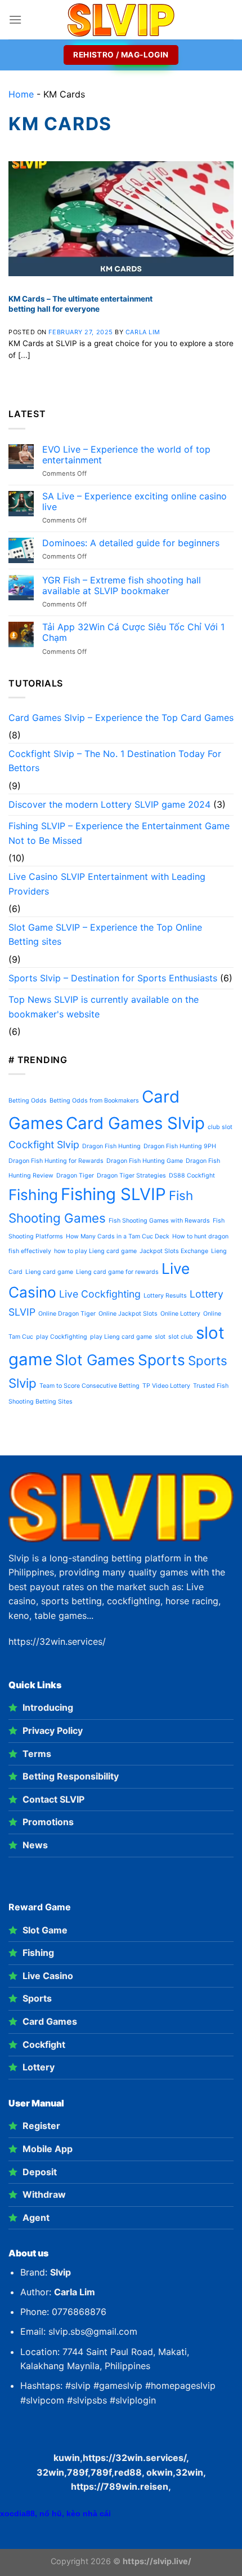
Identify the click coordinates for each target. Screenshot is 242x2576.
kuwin (67, 2458)
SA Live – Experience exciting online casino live (135, 502)
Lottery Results (165, 1296)
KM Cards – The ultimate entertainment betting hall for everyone (80, 304)
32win (189, 2472)
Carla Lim (143, 332)
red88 (128, 2472)
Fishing (33, 1195)
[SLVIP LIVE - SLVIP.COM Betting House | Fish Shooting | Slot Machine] (121, 20)
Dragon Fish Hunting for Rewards (56, 1161)
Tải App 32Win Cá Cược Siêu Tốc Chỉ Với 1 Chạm (133, 632)
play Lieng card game (121, 1337)
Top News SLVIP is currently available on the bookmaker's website (104, 1007)
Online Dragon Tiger (67, 1314)
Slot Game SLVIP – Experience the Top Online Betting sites (105, 935)
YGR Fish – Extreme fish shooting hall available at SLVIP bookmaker (122, 586)
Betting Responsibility (71, 1776)
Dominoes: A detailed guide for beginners (131, 543)
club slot (220, 1127)
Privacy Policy (53, 1730)
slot (160, 1337)
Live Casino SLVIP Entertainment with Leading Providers (107, 884)
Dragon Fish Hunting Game (145, 1161)
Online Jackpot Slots (128, 1314)
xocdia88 (17, 2513)
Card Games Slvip (135, 1123)
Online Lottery (180, 1314)
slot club (181, 1337)
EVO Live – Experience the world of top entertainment (126, 455)
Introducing (48, 1707)
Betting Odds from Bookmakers (94, 1101)
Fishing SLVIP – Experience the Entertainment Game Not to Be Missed (119, 833)
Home (21, 94)
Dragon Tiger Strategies (131, 1176)
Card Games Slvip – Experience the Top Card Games (121, 718)
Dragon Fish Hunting (111, 1146)
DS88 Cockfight (192, 1176)
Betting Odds (28, 1101)
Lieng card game (49, 1272)
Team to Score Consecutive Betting (89, 1386)
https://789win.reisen (120, 2486)
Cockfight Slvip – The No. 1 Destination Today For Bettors (115, 761)
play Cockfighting (62, 1337)
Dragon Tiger (75, 1176)
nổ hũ (51, 2513)
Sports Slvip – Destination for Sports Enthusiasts (113, 978)
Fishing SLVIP (113, 1194)
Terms (37, 1754)
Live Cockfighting (100, 1294)
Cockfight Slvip (44, 1145)
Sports (162, 1360)
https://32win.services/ (135, 2458)
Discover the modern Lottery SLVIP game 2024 (109, 804)
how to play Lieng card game (95, 1251)
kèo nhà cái (89, 2513)
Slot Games (95, 1360)
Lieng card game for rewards (117, 1272)
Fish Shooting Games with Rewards (159, 1221)
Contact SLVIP (53, 1799)
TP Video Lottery (166, 1386)
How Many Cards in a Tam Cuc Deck (118, 1236)
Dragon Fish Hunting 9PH (180, 1146)
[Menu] (15, 19)
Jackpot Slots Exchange (174, 1251)
